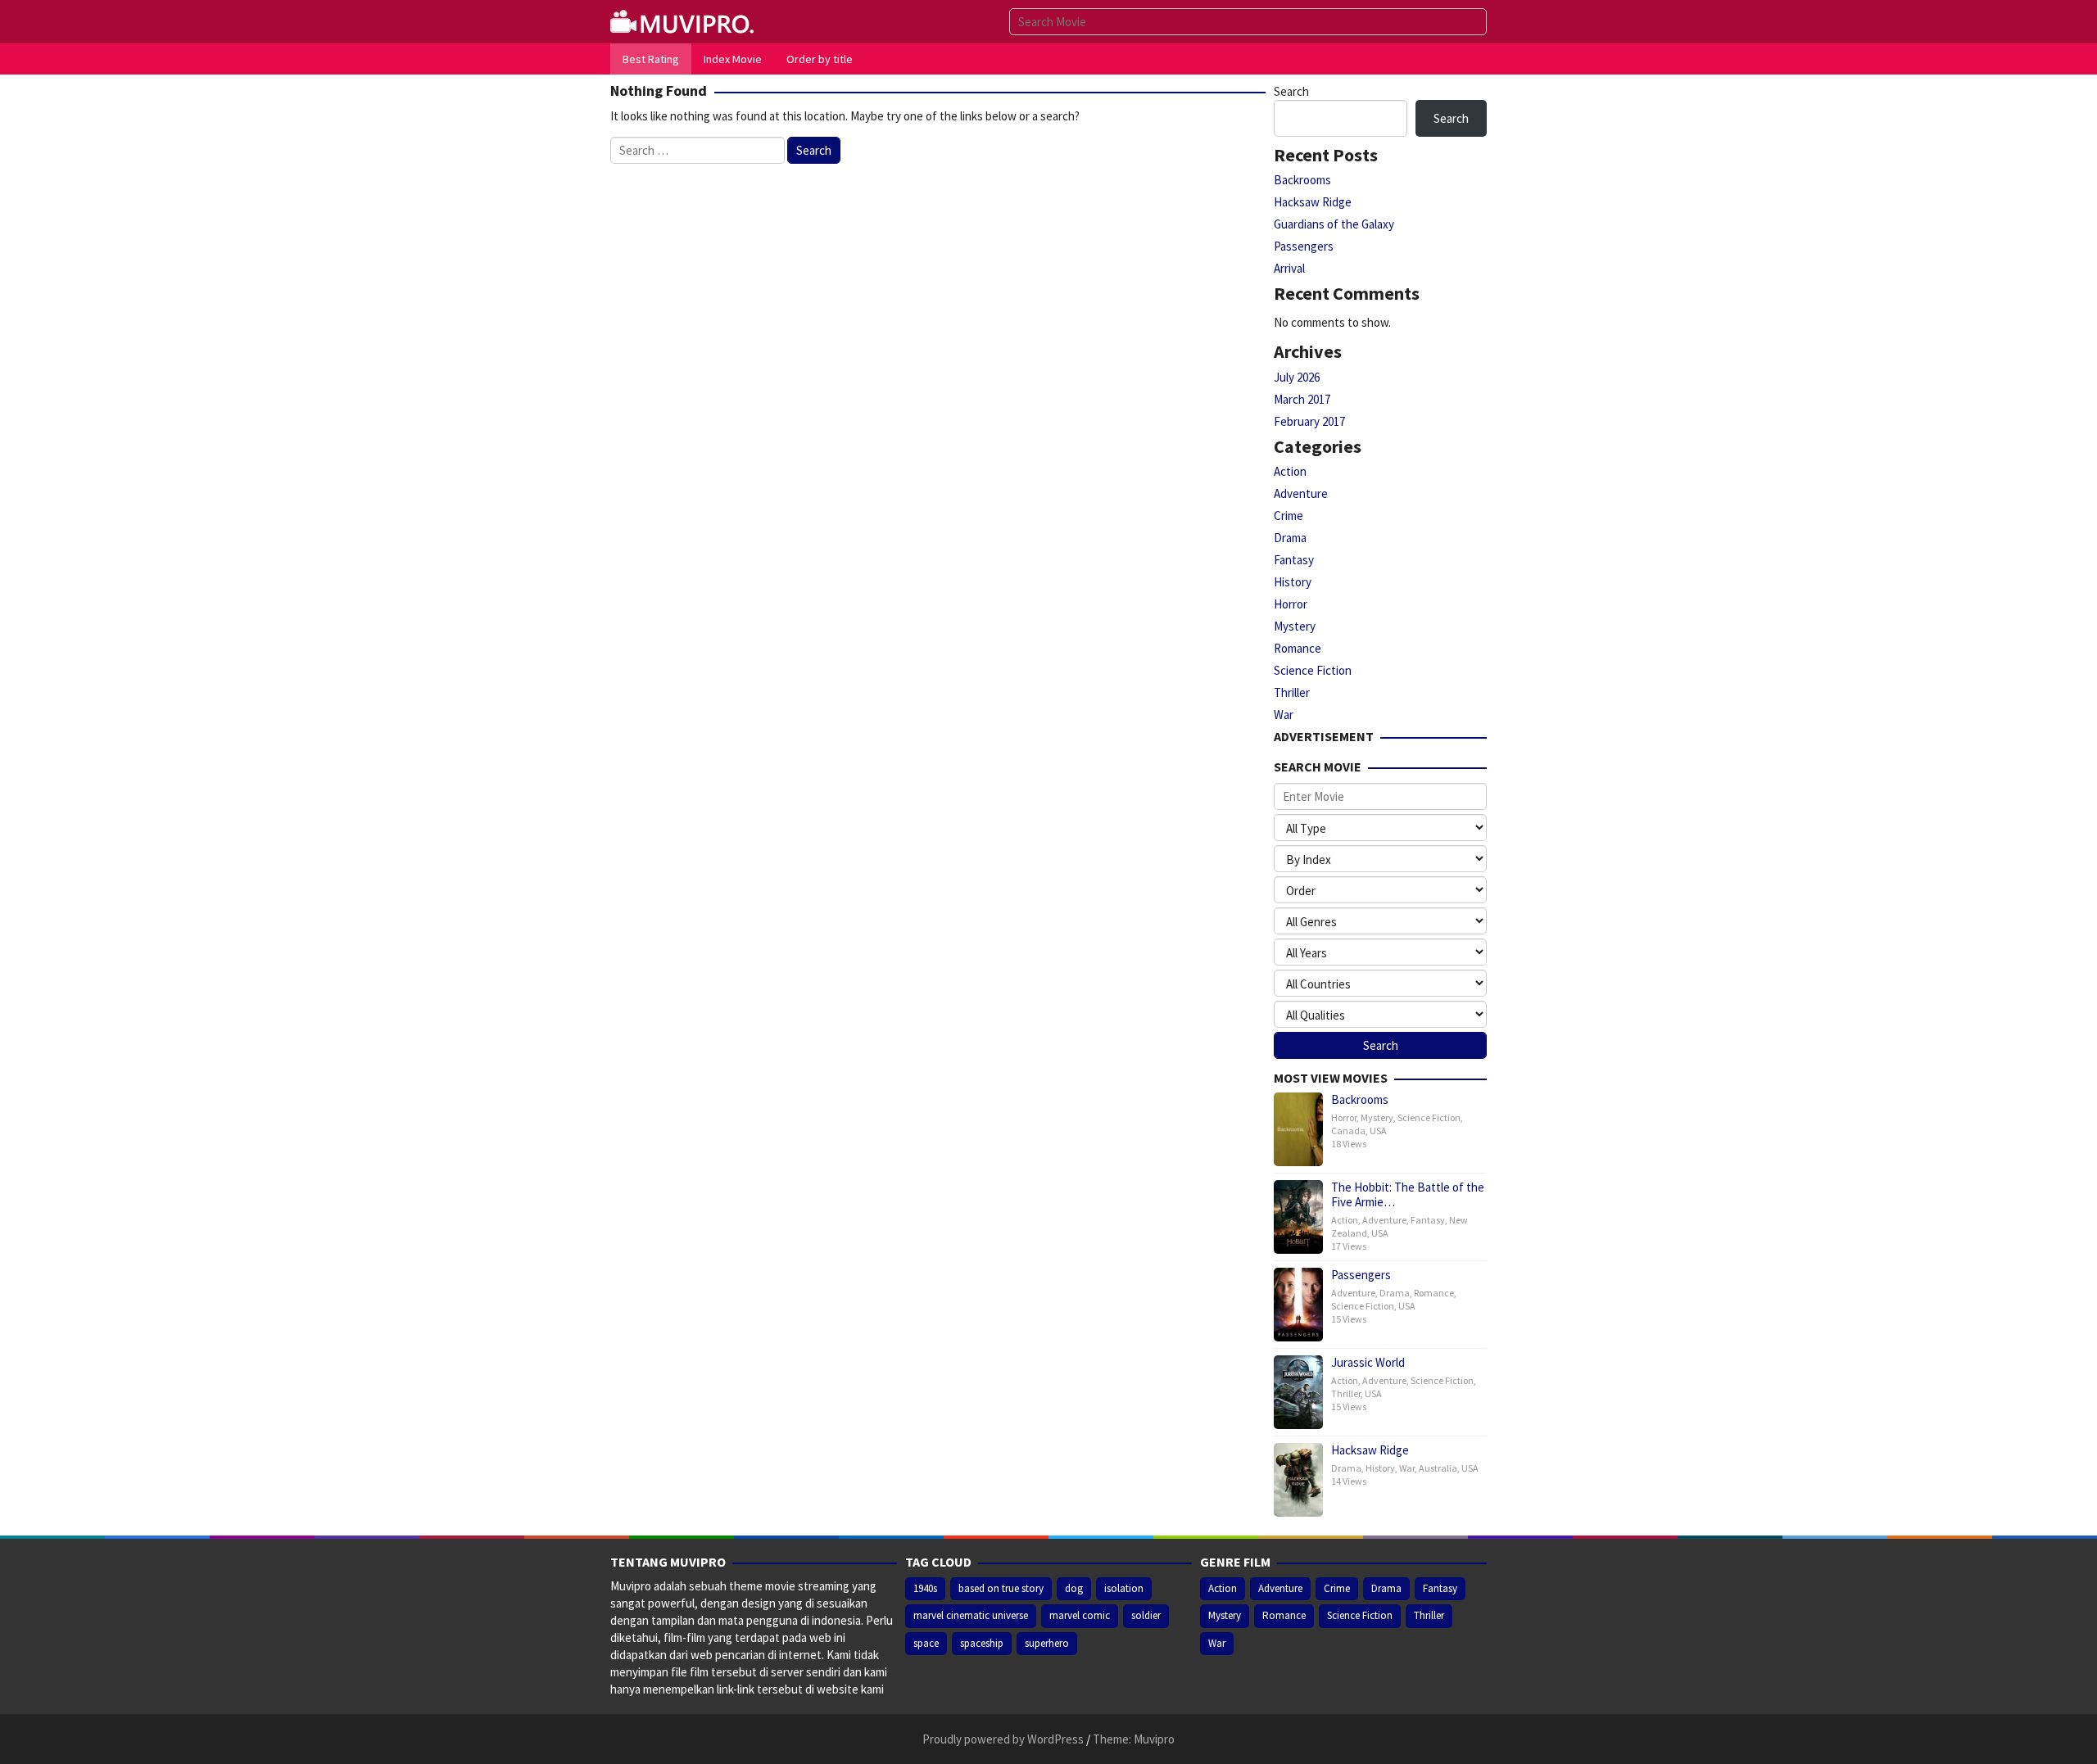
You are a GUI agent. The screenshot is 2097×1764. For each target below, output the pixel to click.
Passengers (1304, 246)
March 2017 (1302, 399)
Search (1291, 91)
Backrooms (1302, 180)
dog (1074, 1588)
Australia (1438, 1468)
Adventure (1301, 493)
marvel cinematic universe (971, 1615)
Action (1290, 471)
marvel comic (1080, 1615)
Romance (1298, 648)
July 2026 (1297, 377)
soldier (1146, 1615)
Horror (1291, 604)
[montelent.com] (684, 20)
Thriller (1292, 692)
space (926, 1643)
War (1284, 715)
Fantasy (1294, 560)
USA (1378, 1131)
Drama (1290, 538)
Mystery (1295, 626)
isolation (1124, 1588)
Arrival (1289, 268)
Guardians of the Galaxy (1334, 224)
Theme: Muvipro (1134, 1739)
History (1293, 582)
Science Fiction (1313, 670)
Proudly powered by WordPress (1003, 1739)
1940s (925, 1588)
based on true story (1001, 1588)
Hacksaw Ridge (1313, 202)
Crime (1289, 516)
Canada (1348, 1131)
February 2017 (1309, 421)
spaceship (982, 1643)
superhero (1047, 1643)
